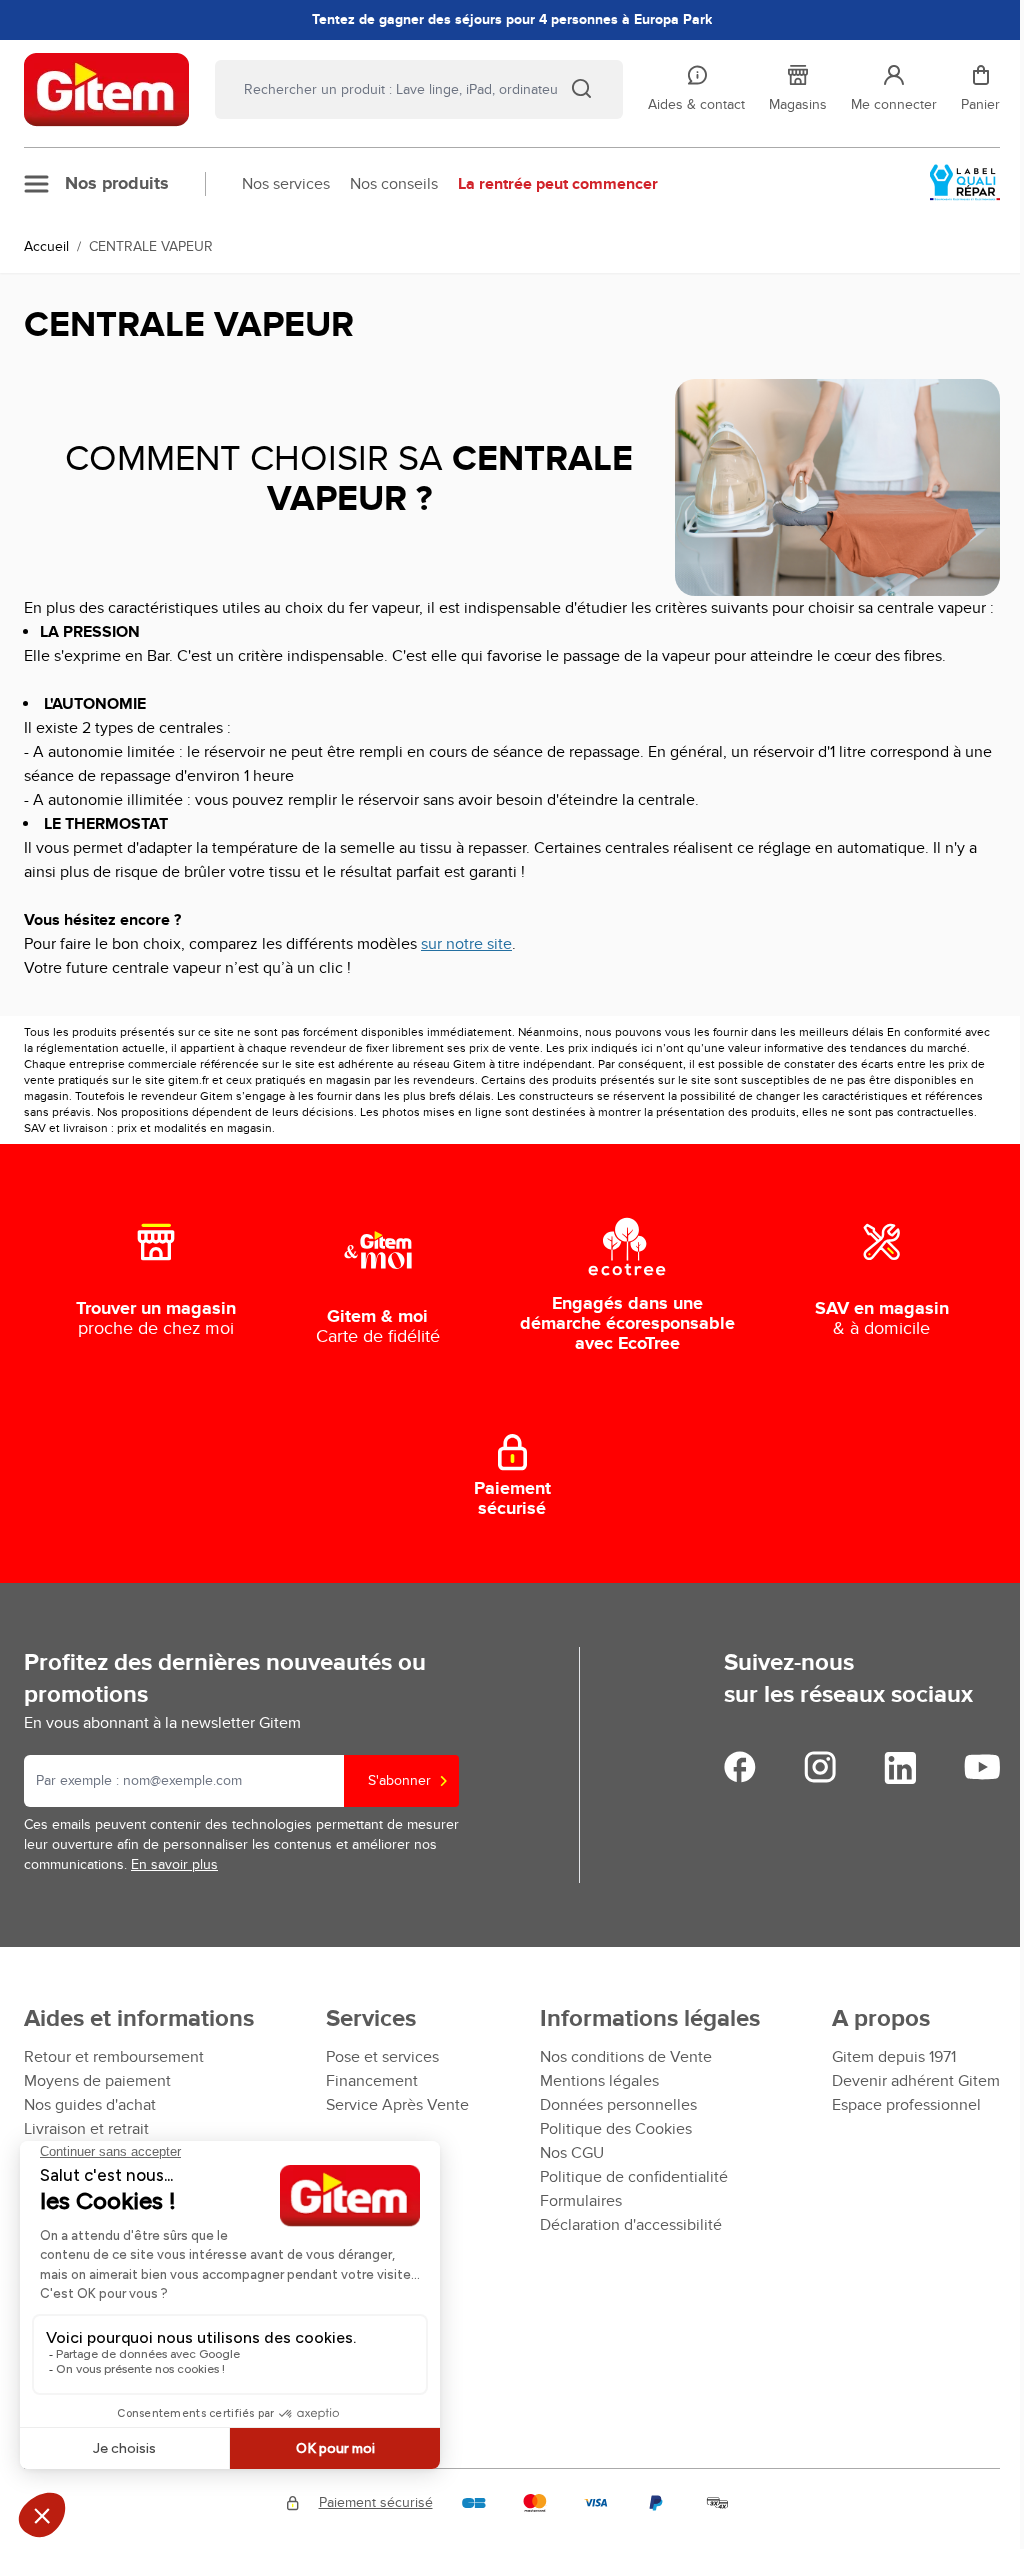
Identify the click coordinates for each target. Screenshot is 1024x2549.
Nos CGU (572, 2153)
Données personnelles (618, 2105)
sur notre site (466, 944)
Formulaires (581, 2201)
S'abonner (399, 1780)
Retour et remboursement (114, 2057)
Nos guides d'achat (90, 2105)
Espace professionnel (906, 2105)
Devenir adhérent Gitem (916, 2081)
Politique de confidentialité (634, 2177)
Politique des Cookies (616, 2129)
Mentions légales (599, 2081)
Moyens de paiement (97, 2081)
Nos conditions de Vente (626, 2057)
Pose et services (382, 2057)
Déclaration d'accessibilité (631, 2225)
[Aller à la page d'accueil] (106, 90)
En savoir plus (174, 1864)
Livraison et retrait (86, 2129)
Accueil (46, 246)
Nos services (286, 184)
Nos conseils (394, 184)
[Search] (581, 88)
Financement (372, 2081)
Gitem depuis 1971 (894, 2057)
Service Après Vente (397, 2105)
